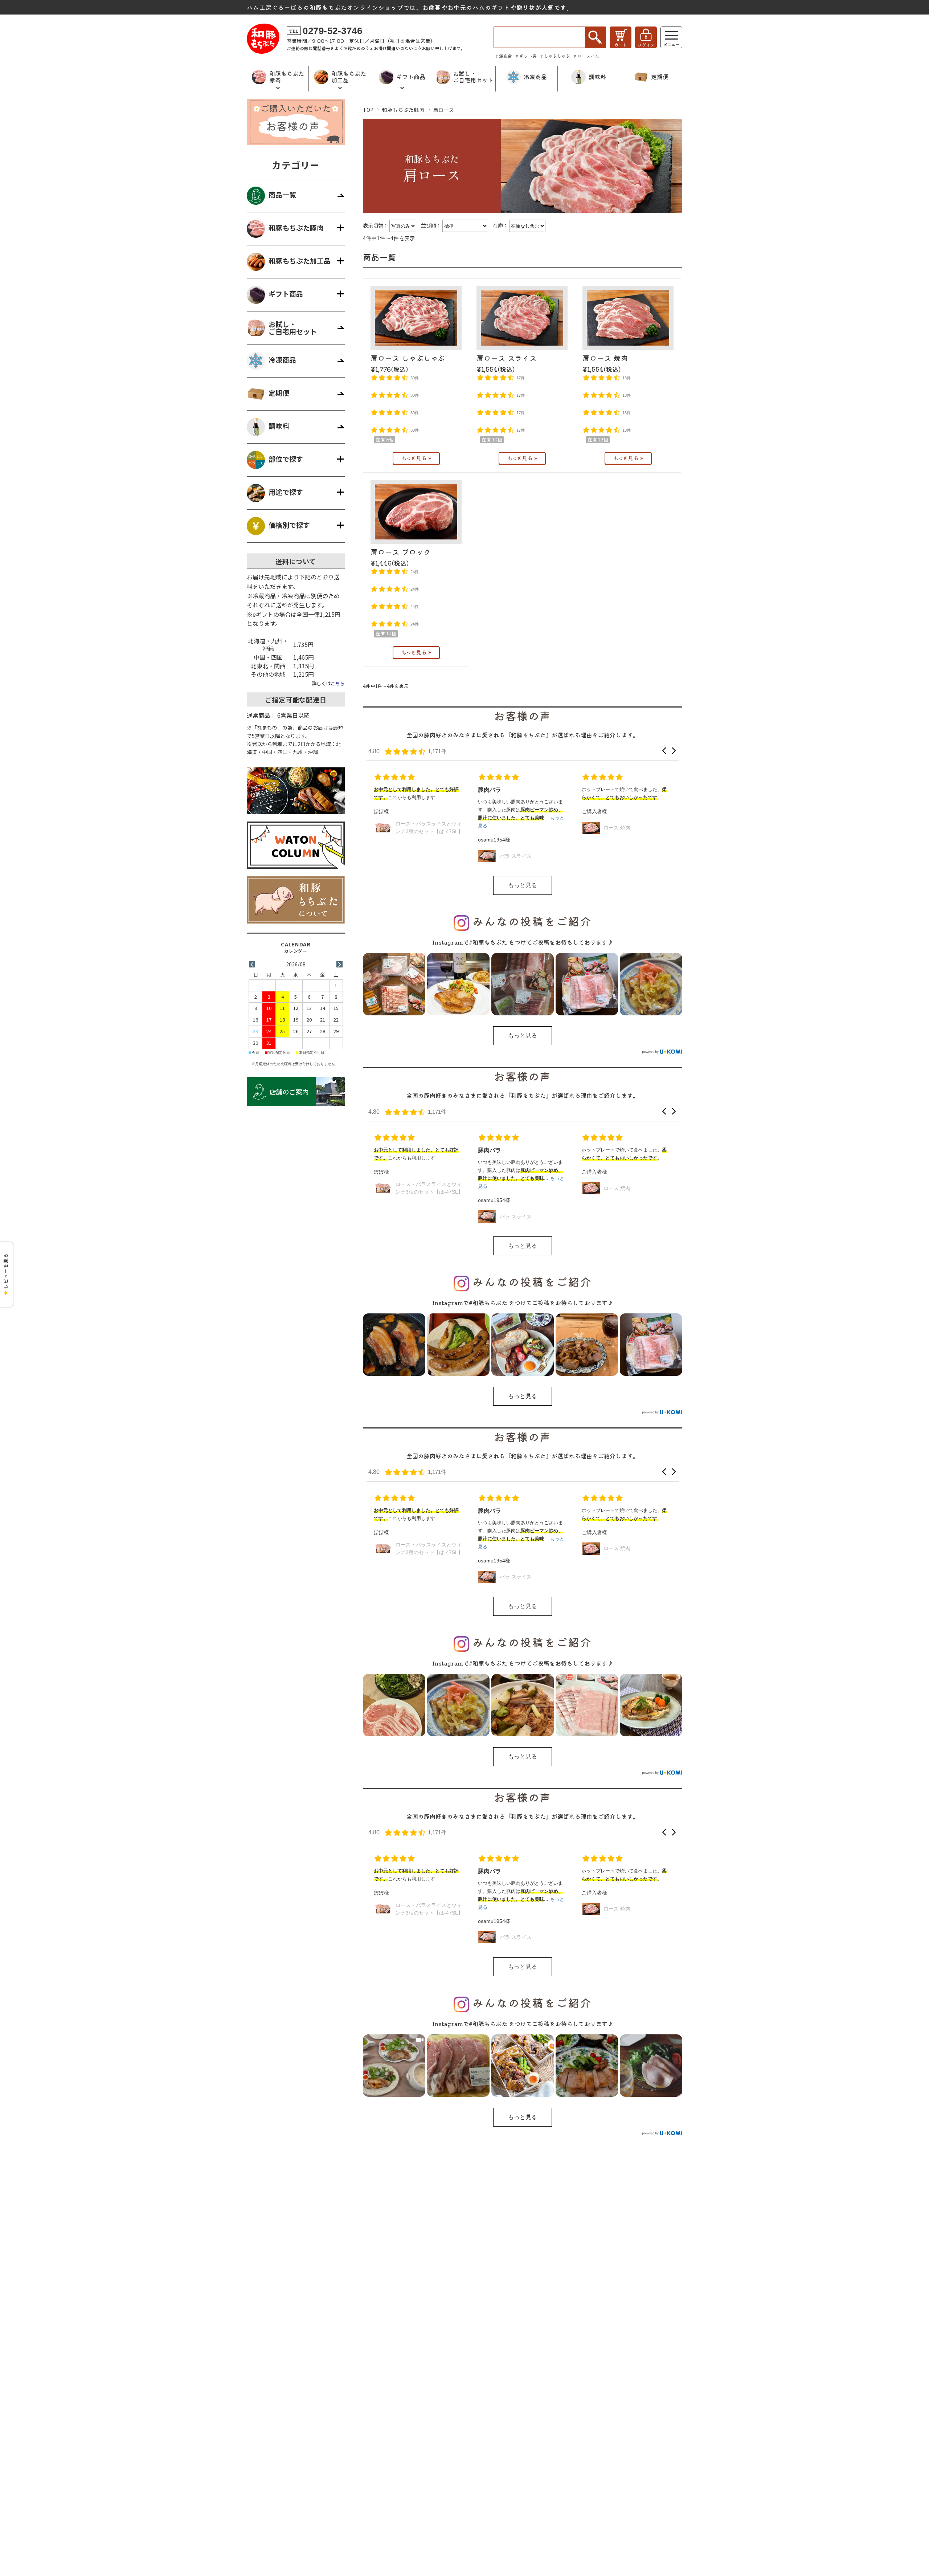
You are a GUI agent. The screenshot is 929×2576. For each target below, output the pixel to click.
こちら (338, 683)
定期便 (279, 393)
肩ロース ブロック (401, 552)
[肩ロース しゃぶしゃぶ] (416, 318)
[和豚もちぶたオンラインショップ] (263, 51)
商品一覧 (282, 195)
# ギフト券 (526, 56)
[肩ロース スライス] (522, 318)
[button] (664, 751)
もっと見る (523, 885)
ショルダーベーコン (626, 856)
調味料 (279, 426)
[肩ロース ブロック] (416, 512)
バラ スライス (412, 856)
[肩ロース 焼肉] (628, 318)
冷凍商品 (282, 360)
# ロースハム (586, 56)
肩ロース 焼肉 (605, 358)
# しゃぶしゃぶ (555, 56)
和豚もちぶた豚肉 (403, 110)
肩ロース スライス (507, 358)
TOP (368, 110)
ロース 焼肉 (513, 828)
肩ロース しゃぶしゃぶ (408, 358)
